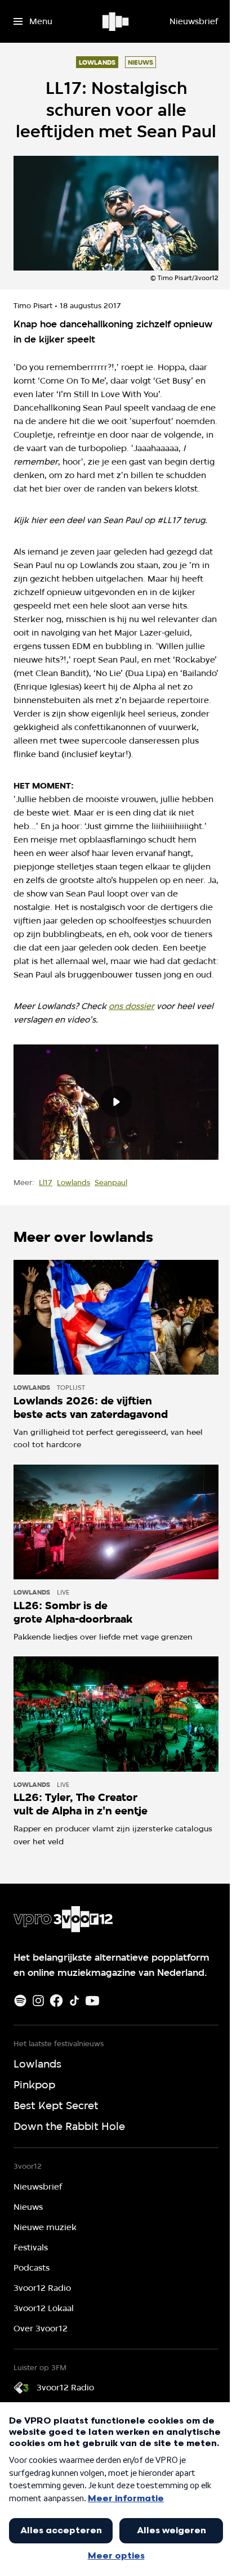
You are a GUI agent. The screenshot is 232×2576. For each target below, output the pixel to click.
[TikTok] (74, 2001)
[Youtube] (92, 2001)
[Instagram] (38, 2001)
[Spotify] (20, 2001)
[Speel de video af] (116, 1102)
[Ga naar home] (116, 21)
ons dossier (131, 1006)
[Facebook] (56, 2001)
